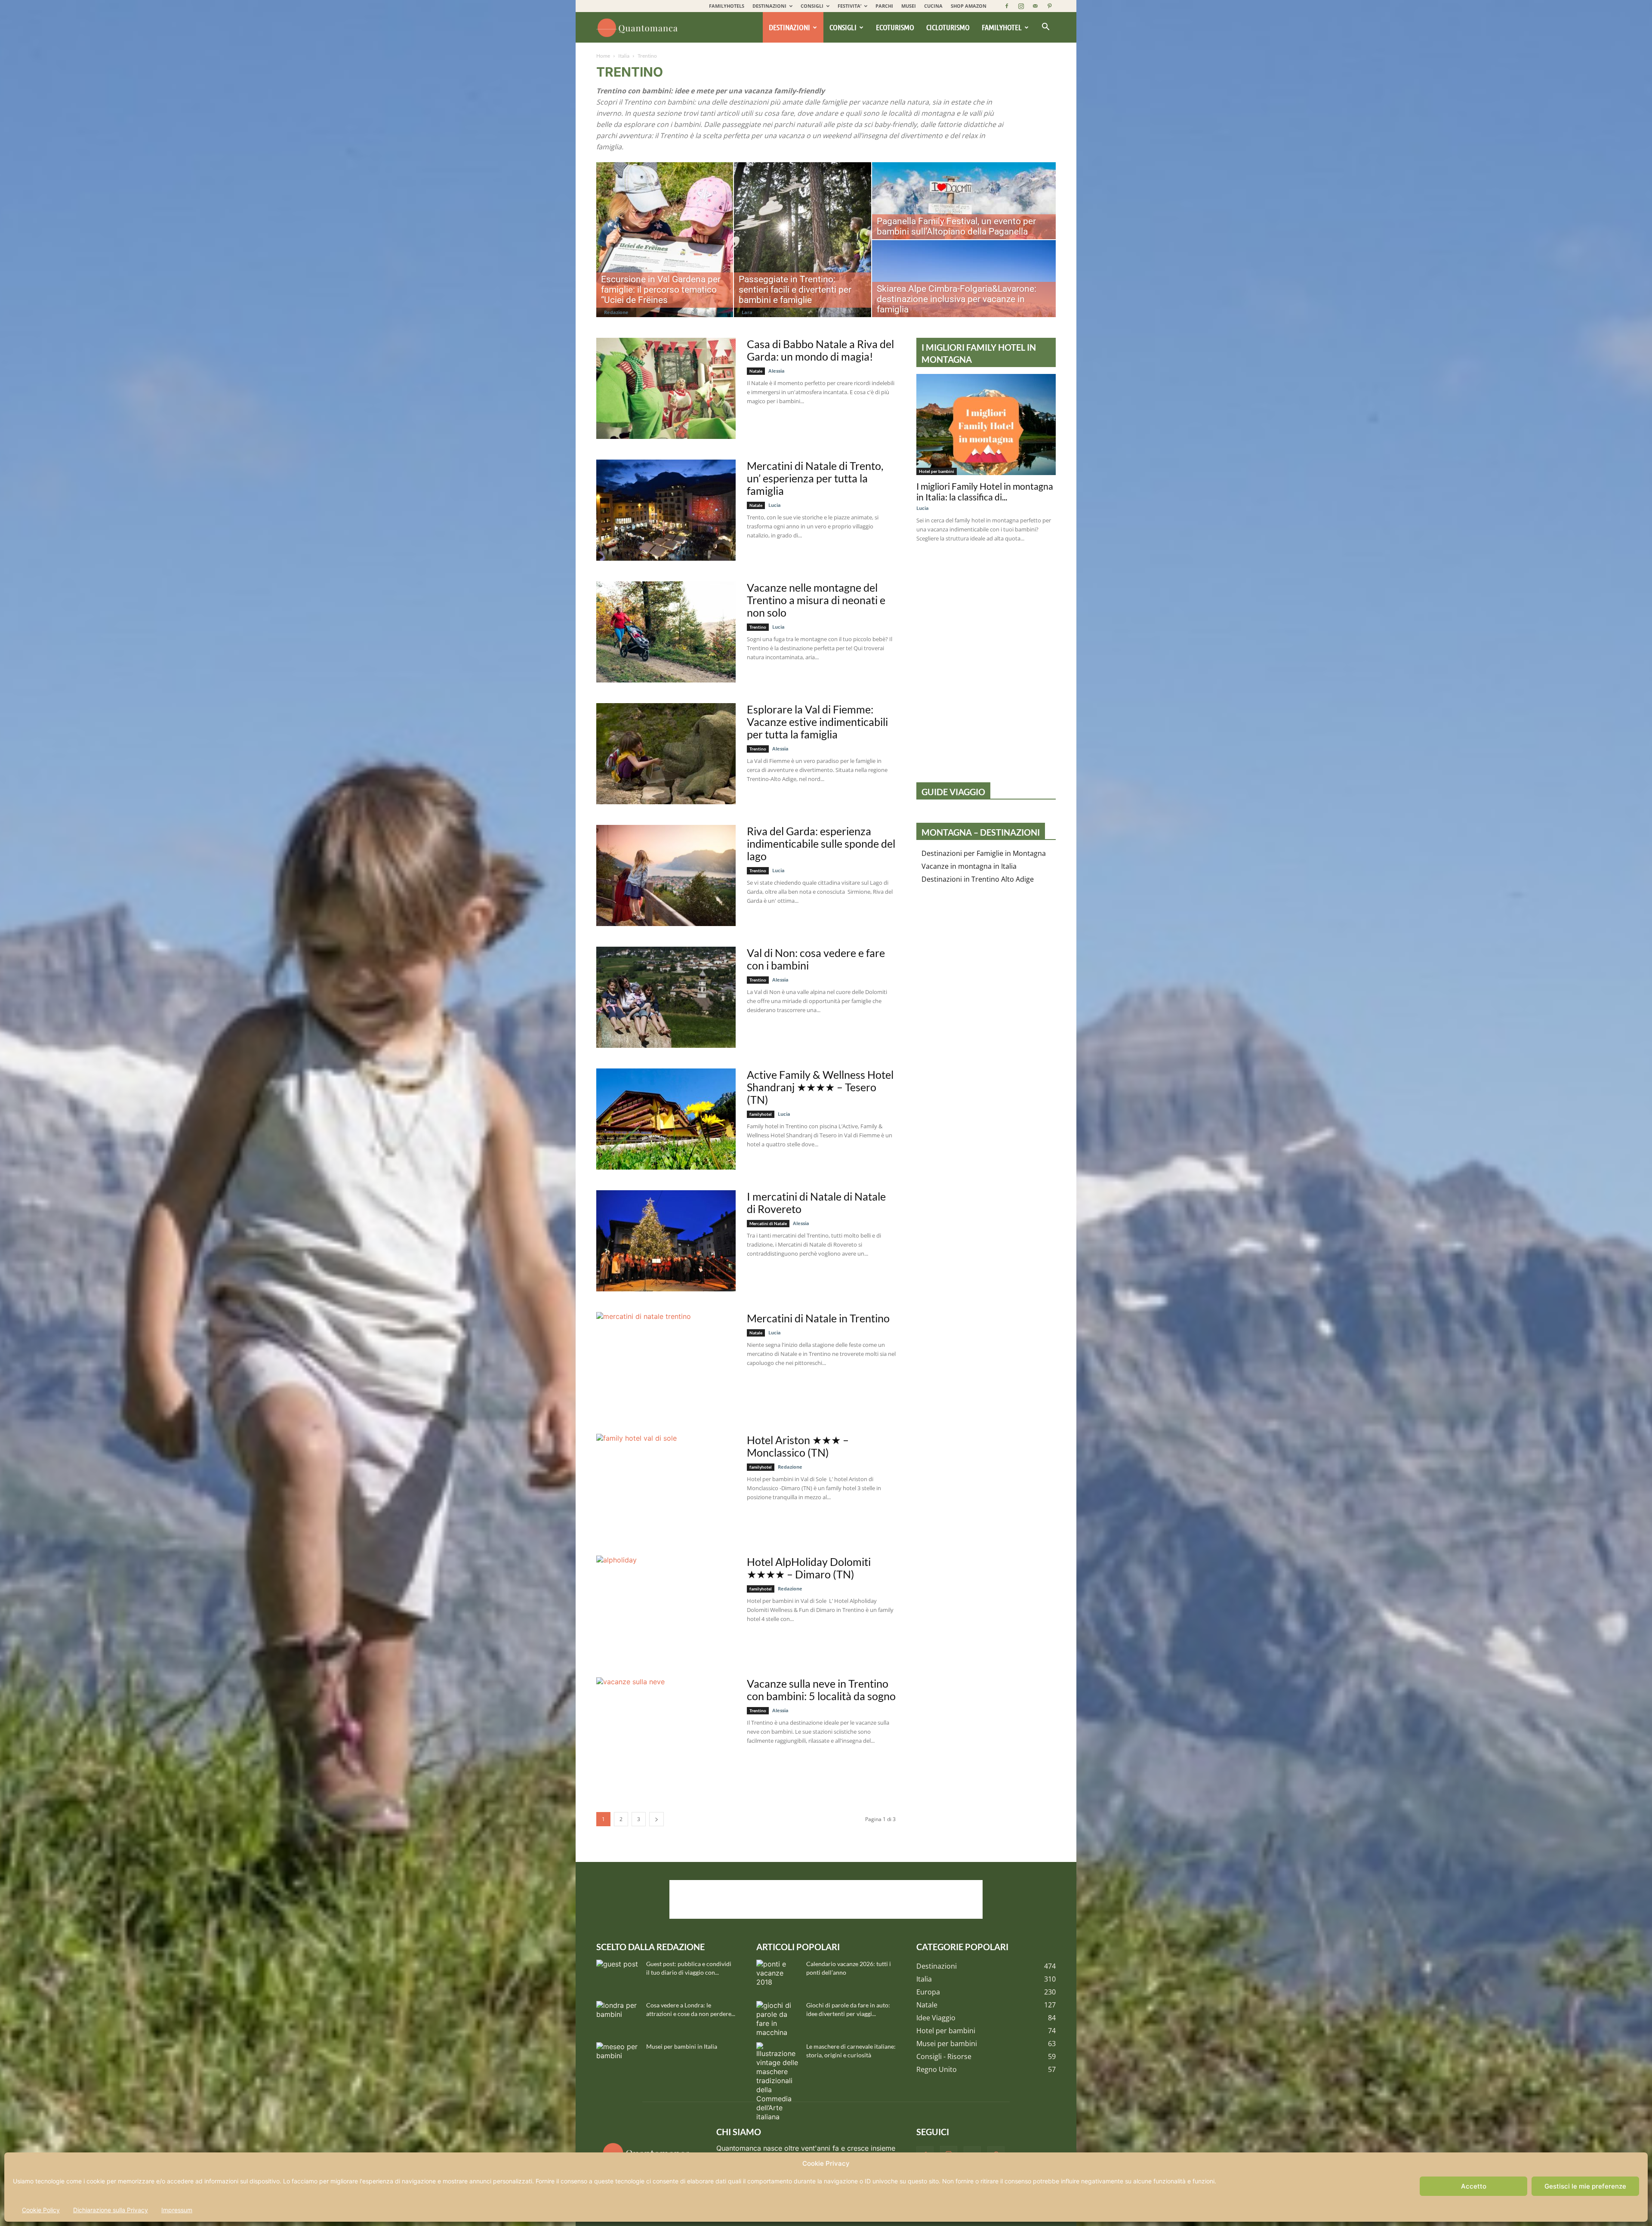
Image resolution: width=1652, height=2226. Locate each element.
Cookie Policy (41, 2210)
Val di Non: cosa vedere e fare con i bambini (816, 959)
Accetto (1474, 2186)
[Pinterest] (1049, 6)
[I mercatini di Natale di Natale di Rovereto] (666, 1241)
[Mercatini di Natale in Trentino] (666, 1363)
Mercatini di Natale (768, 1223)
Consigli (843, 27)
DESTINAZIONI (769, 6)
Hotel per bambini (937, 471)
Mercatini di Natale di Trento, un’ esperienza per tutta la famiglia (815, 478)
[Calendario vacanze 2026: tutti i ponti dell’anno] (778, 1975)
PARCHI (884, 6)
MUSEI (909, 6)
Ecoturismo (895, 27)
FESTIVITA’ (849, 6)
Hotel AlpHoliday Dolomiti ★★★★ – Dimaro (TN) (809, 1568)
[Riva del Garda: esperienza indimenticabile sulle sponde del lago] (666, 875)
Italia (624, 56)
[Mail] (1035, 6)
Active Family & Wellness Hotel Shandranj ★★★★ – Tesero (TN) (820, 1087)
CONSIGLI (812, 6)
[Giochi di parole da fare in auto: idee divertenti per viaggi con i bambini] (778, 2019)
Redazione (616, 312)
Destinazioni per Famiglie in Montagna (984, 853)
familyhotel (761, 1114)
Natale (756, 371)
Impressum (177, 2210)
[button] (1045, 28)
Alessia (777, 371)
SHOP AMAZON (969, 6)
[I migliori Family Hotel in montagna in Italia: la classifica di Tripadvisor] (986, 425)
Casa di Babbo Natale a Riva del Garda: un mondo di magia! (820, 350)
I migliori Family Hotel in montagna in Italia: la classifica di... (985, 491)
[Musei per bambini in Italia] (618, 2057)
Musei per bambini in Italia (682, 2046)
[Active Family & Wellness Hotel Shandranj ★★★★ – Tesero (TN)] (666, 1119)
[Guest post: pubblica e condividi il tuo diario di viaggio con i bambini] (618, 1975)
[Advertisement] (826, 1899)
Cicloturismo (948, 27)
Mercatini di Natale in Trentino (818, 1318)
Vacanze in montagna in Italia (969, 866)
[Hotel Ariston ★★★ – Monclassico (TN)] (666, 1484)
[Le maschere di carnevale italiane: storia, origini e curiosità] (778, 2082)
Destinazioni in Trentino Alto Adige (978, 879)
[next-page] (656, 1819)
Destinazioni (789, 27)
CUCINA (933, 6)
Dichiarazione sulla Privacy (111, 2210)
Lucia (775, 505)
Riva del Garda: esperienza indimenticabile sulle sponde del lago (821, 843)
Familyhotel (1002, 27)
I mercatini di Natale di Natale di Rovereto (816, 1203)
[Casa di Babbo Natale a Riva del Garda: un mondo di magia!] (666, 388)
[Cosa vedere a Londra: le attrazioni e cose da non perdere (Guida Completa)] (618, 2016)
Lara (747, 312)
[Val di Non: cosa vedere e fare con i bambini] (666, 997)
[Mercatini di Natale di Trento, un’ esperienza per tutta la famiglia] (666, 510)
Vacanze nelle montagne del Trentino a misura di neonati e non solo (816, 600)
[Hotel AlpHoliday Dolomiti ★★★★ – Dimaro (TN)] (666, 1606)
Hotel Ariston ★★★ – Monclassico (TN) (798, 1446)
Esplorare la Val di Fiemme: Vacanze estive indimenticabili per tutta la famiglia (817, 722)
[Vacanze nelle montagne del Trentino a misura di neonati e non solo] (666, 632)
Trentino (758, 627)
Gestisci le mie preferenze (1585, 2186)
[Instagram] (1021, 6)
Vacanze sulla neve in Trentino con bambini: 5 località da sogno (821, 1690)
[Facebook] (1007, 6)
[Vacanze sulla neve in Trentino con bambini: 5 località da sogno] (666, 1728)
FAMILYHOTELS (727, 6)
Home (603, 56)
